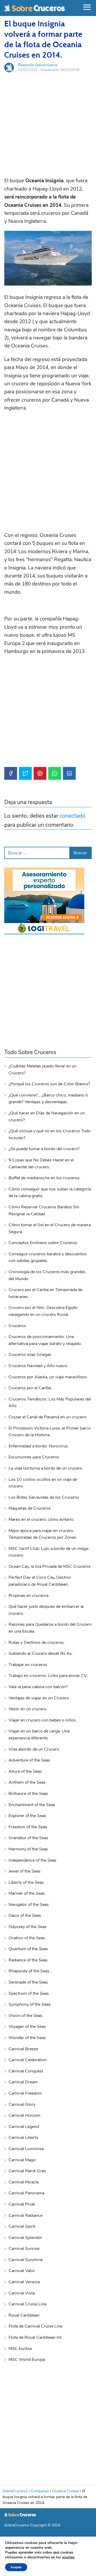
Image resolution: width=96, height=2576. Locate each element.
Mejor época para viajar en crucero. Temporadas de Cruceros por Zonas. (43, 1534)
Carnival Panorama (26, 2193)
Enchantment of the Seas (32, 1805)
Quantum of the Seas (28, 1949)
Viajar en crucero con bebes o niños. (43, 1720)
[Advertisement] (48, 125)
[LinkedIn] (69, 773)
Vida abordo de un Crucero (34, 1749)
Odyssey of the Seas (28, 1927)
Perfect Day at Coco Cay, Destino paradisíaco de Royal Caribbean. (40, 1581)
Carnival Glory (22, 2104)
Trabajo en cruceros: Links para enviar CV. (48, 1676)
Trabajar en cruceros (28, 1665)
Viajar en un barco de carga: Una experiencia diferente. (39, 1735)
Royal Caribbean (24, 2315)
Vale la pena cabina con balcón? (38, 1687)
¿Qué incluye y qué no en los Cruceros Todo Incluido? (50, 1134)
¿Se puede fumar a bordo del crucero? (44, 1149)
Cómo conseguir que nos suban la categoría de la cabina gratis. (50, 1193)
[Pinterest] (40, 773)
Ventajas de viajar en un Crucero (39, 1698)
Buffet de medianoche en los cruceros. (45, 1178)
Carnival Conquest (26, 2071)
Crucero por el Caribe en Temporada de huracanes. (45, 1293)
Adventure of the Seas (29, 1760)
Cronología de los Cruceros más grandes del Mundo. (47, 1275)
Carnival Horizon (24, 2115)
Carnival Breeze (23, 2049)
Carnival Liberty (23, 2138)
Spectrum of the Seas (29, 1993)
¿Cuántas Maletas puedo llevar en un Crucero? (43, 1070)
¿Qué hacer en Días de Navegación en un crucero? (47, 1117)
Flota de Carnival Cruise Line (35, 2326)
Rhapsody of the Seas (29, 1971)
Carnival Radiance (25, 2215)
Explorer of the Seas (27, 1816)
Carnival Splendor (25, 2238)
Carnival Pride (22, 2204)
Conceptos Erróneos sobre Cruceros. (43, 1243)
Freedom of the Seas (28, 1827)
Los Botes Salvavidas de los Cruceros (44, 1497)
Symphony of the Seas (30, 2004)
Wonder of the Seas (27, 2038)
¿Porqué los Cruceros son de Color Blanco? (49, 1084)
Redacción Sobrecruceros (38, 65)
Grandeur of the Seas (28, 1838)
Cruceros (17, 1326)
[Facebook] (11, 773)
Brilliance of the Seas (28, 1794)
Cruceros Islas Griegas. (30, 1355)
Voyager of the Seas (27, 2027)
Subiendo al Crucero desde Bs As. (41, 1653)
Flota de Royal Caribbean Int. (35, 2337)
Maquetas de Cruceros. (30, 1508)
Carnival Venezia (24, 2282)
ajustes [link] (68, 2557)
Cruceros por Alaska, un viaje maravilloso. (48, 1377)
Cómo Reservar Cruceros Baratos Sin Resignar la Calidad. (44, 1210)
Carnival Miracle (24, 2182)
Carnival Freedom (25, 2093)
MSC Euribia (20, 2349)
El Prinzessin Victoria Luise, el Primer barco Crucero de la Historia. (50, 1432)
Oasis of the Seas (25, 1916)
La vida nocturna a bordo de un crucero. (46, 1468)
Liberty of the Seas (26, 1882)
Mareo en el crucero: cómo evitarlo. (41, 1520)
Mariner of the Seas (27, 1893)
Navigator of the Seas (29, 1905)
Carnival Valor (22, 2271)
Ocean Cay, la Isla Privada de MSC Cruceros (50, 1566)
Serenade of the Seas (28, 1982)
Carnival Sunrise (24, 2249)
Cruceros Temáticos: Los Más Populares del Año (50, 1403)
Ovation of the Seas (27, 1938)
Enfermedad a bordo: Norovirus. (39, 1446)
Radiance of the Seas (28, 1960)
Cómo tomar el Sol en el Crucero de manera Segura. (50, 1228)
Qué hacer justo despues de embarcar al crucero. (46, 1610)
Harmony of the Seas (28, 1849)
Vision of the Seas (25, 2016)
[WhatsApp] (55, 773)
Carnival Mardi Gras (27, 2171)
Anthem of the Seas (27, 1782)
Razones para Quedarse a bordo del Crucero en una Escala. (50, 1628)
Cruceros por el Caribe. (30, 1388)
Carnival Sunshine (26, 2260)
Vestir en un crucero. (28, 1709)
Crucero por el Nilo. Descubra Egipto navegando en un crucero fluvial (43, 1311)
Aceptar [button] (16, 2567)
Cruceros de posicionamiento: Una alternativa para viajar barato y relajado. (45, 1340)
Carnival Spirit (22, 2226)
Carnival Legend (24, 2127)
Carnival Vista (22, 2293)
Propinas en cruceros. (29, 1596)
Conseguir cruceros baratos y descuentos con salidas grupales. (48, 1257)
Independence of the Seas (33, 1860)
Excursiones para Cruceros (34, 1457)
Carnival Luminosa (26, 2149)
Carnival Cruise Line (27, 2304)
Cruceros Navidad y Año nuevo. (38, 1366)
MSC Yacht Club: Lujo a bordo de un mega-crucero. (49, 1552)
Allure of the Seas (25, 1771)
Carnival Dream (23, 2082)
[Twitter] (25, 773)
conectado (72, 816)
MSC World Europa (27, 2360)
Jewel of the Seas (25, 1871)
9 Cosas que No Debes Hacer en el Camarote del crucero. (41, 1164)
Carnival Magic (22, 2160)
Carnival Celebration (28, 2060)
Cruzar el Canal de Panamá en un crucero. (48, 1417)
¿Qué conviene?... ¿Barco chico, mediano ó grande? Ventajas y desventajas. (48, 1099)
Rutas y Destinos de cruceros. (37, 1643)
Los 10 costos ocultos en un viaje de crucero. (43, 1483)
